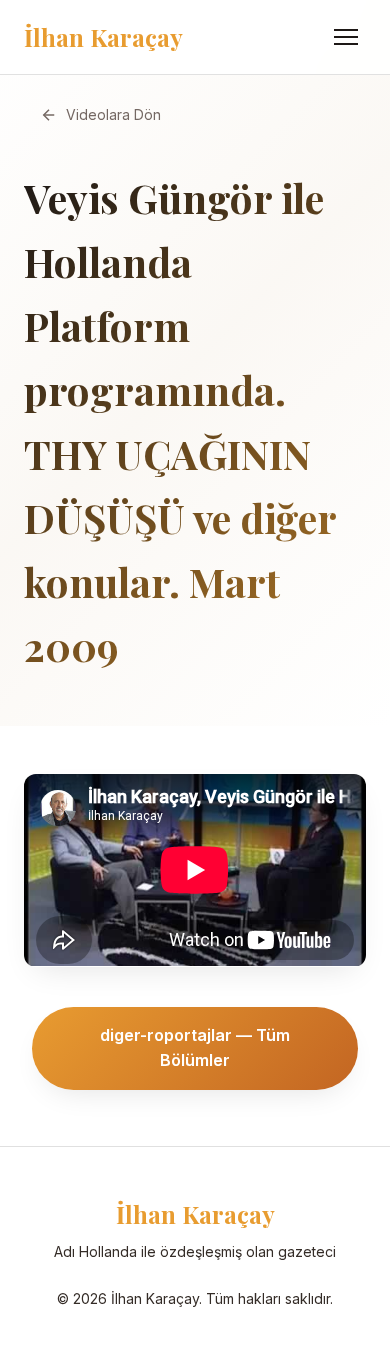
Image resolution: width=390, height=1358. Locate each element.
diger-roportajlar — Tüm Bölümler (195, 1048)
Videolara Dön (113, 114)
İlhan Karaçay (103, 37)
